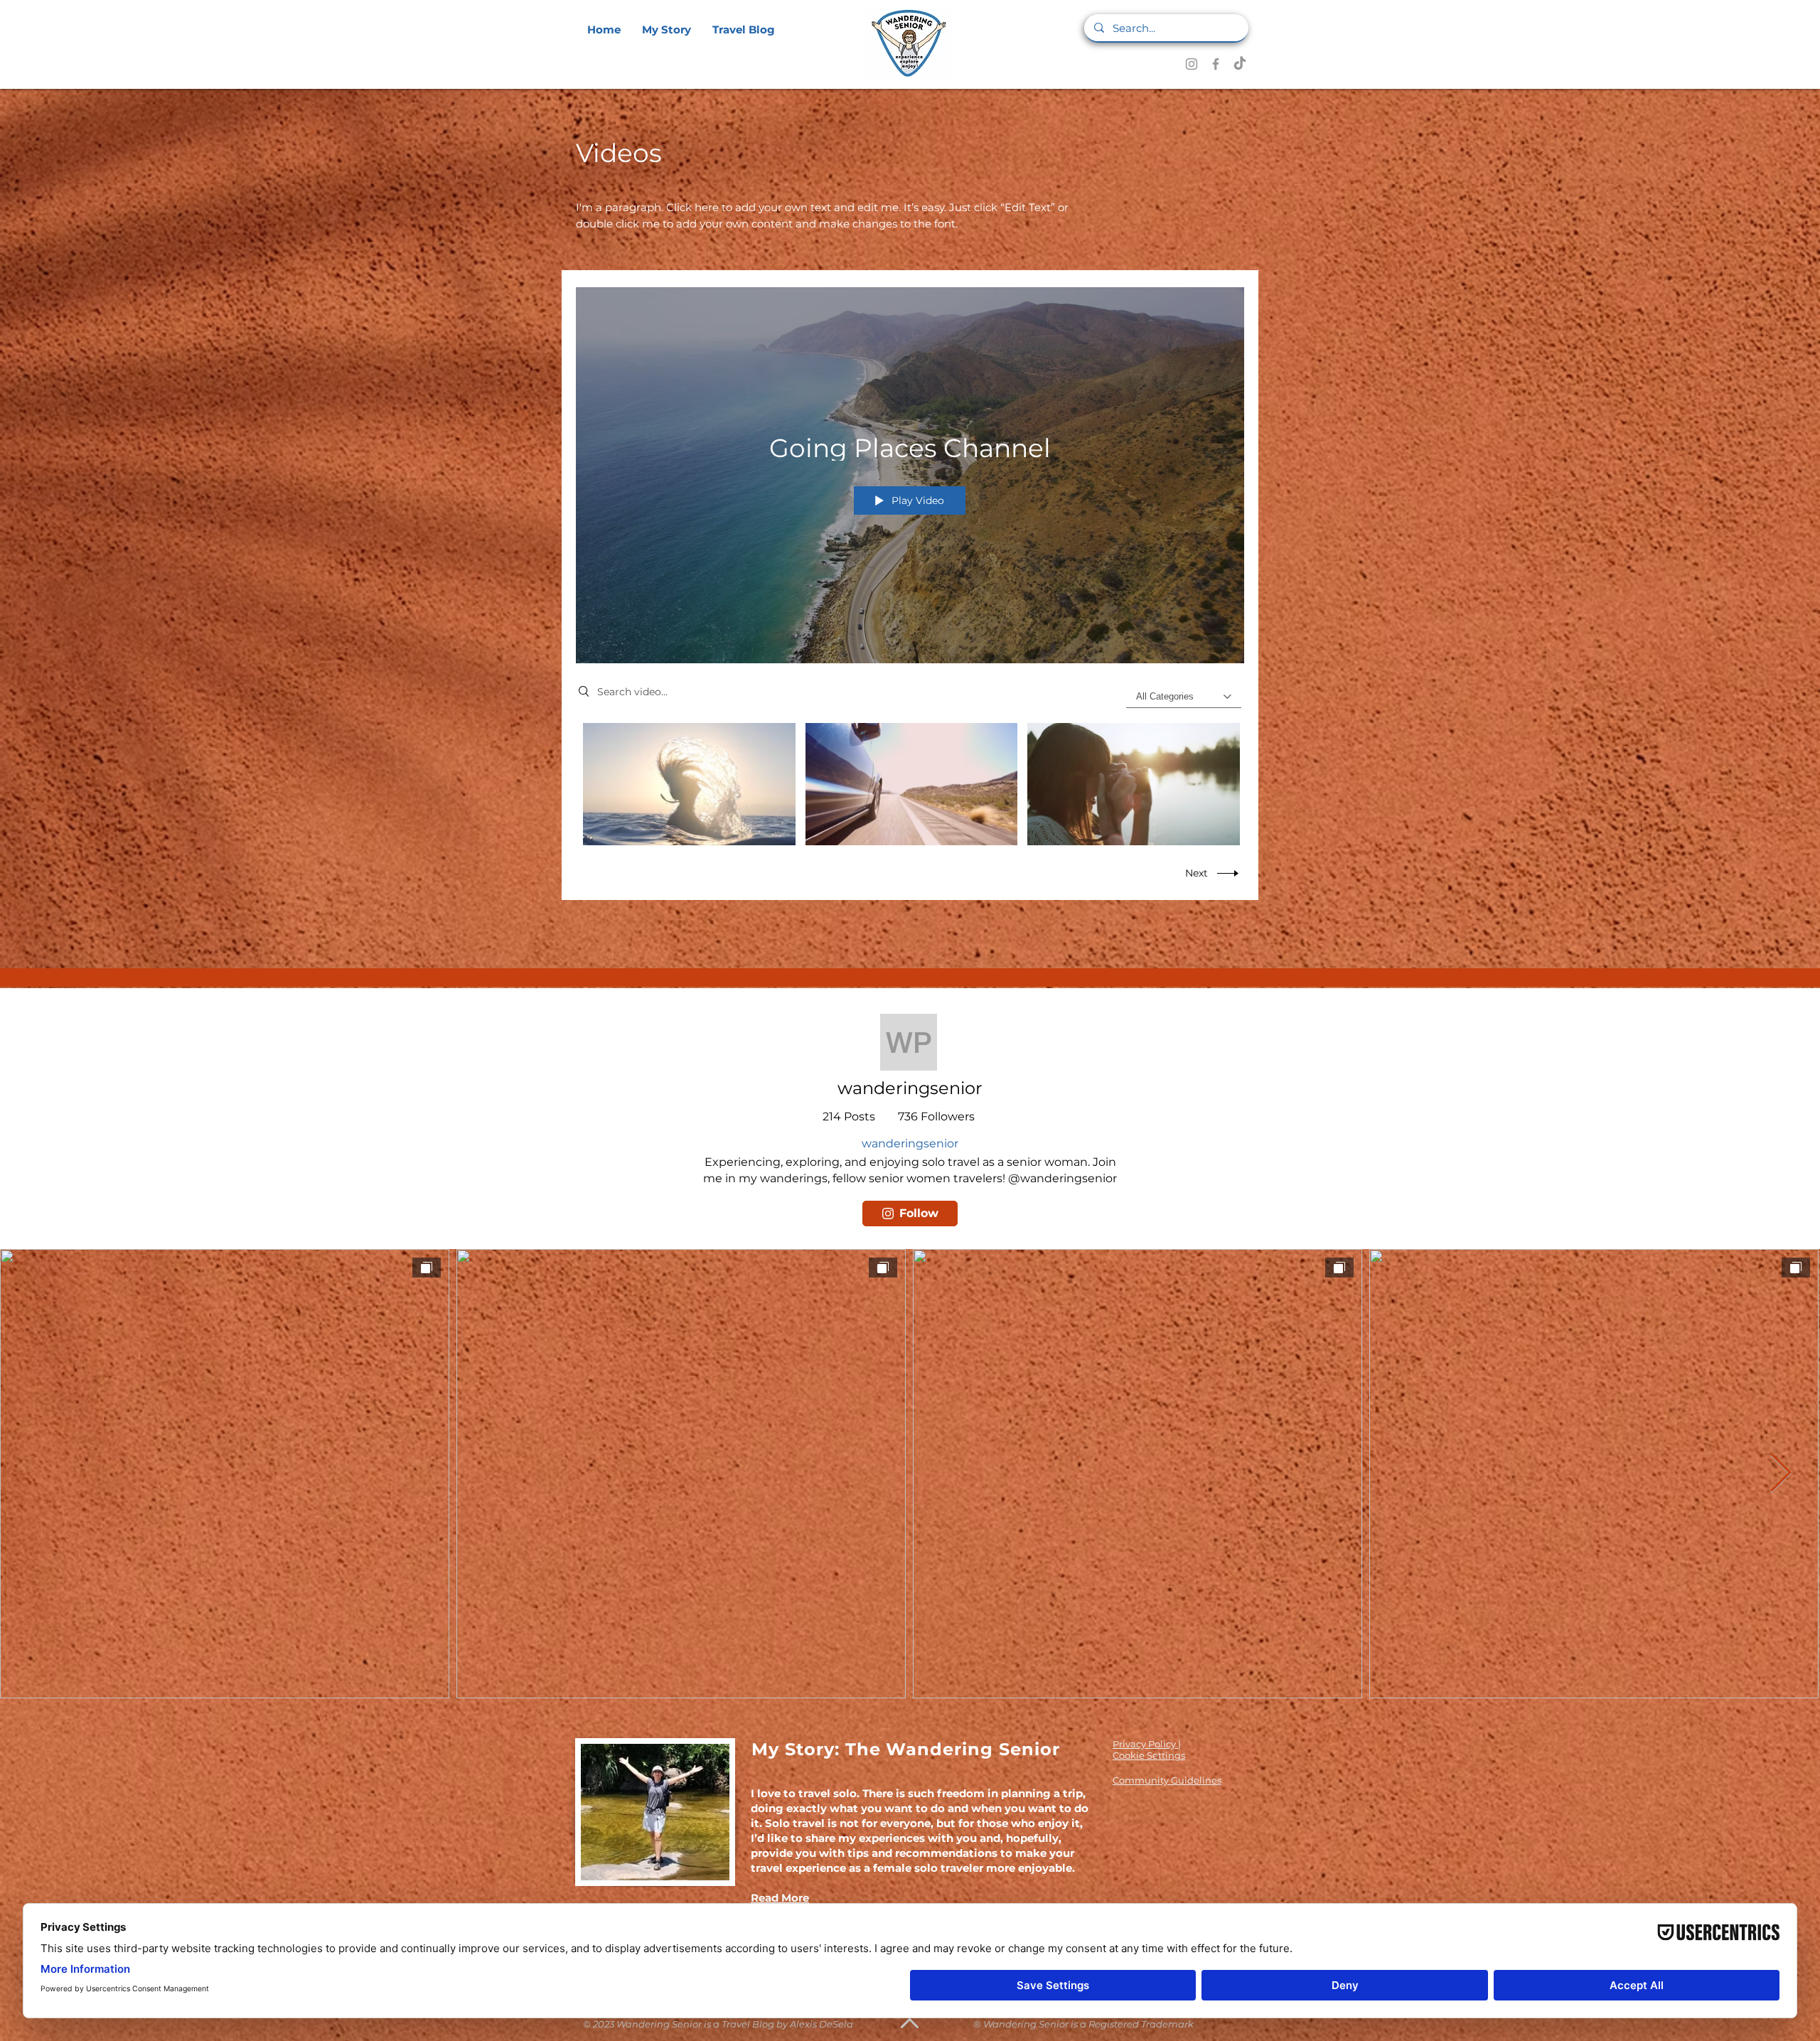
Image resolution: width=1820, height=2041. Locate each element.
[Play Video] (689, 784)
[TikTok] (1240, 64)
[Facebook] (1216, 64)
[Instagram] (1192, 64)
